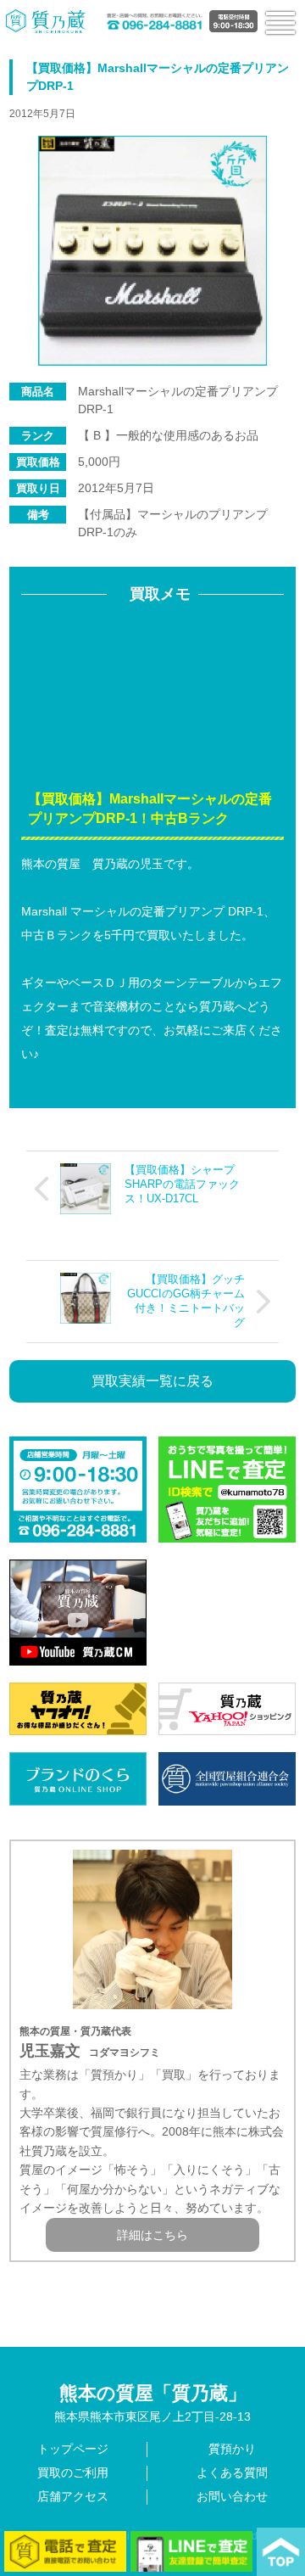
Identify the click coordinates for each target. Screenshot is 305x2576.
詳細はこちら (152, 2235)
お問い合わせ (232, 2496)
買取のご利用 (73, 2472)
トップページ (73, 2449)
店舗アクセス (73, 2496)
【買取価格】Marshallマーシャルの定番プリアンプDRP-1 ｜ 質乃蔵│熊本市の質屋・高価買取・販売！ (46, 21)
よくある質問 (232, 2472)
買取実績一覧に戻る (152, 1381)
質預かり (232, 2449)
